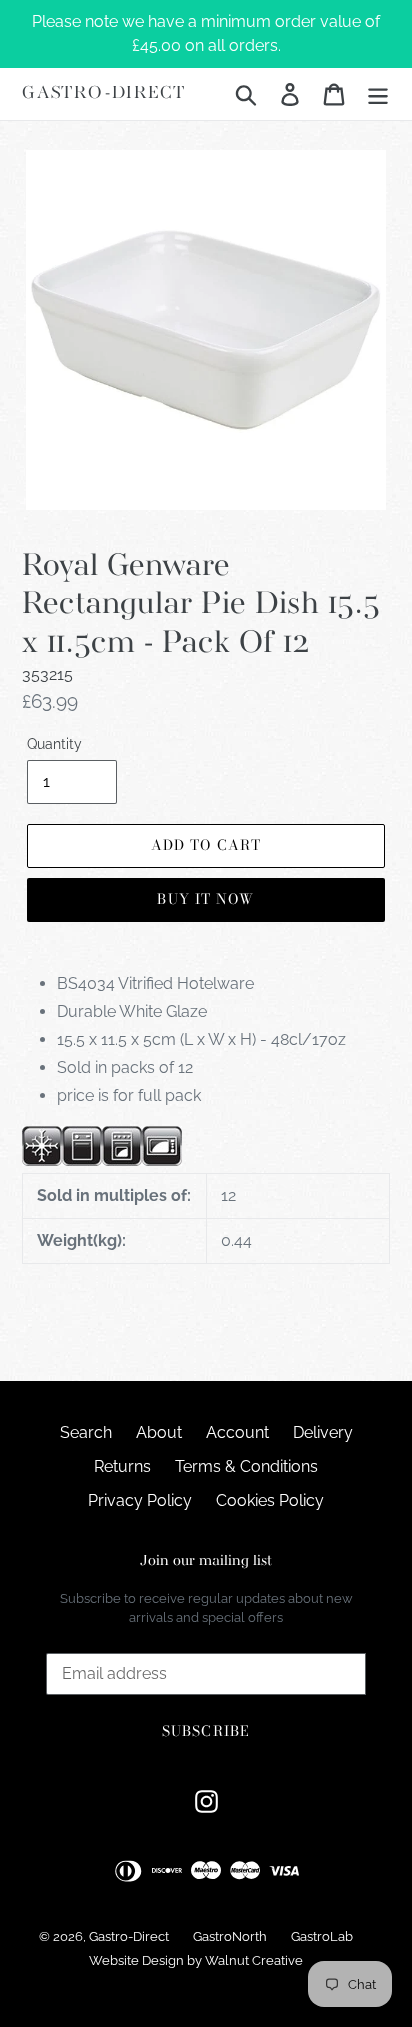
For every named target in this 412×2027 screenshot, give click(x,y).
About (159, 1432)
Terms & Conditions (246, 1466)
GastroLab (322, 1936)
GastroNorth (230, 1936)
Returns (122, 1466)
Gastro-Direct (103, 93)
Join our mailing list (206, 1561)
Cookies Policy (270, 1500)
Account (237, 1432)
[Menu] (378, 94)
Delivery (323, 1432)
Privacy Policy (140, 1500)
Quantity (54, 744)
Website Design (136, 1960)
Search (86, 1432)
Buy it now (205, 899)
